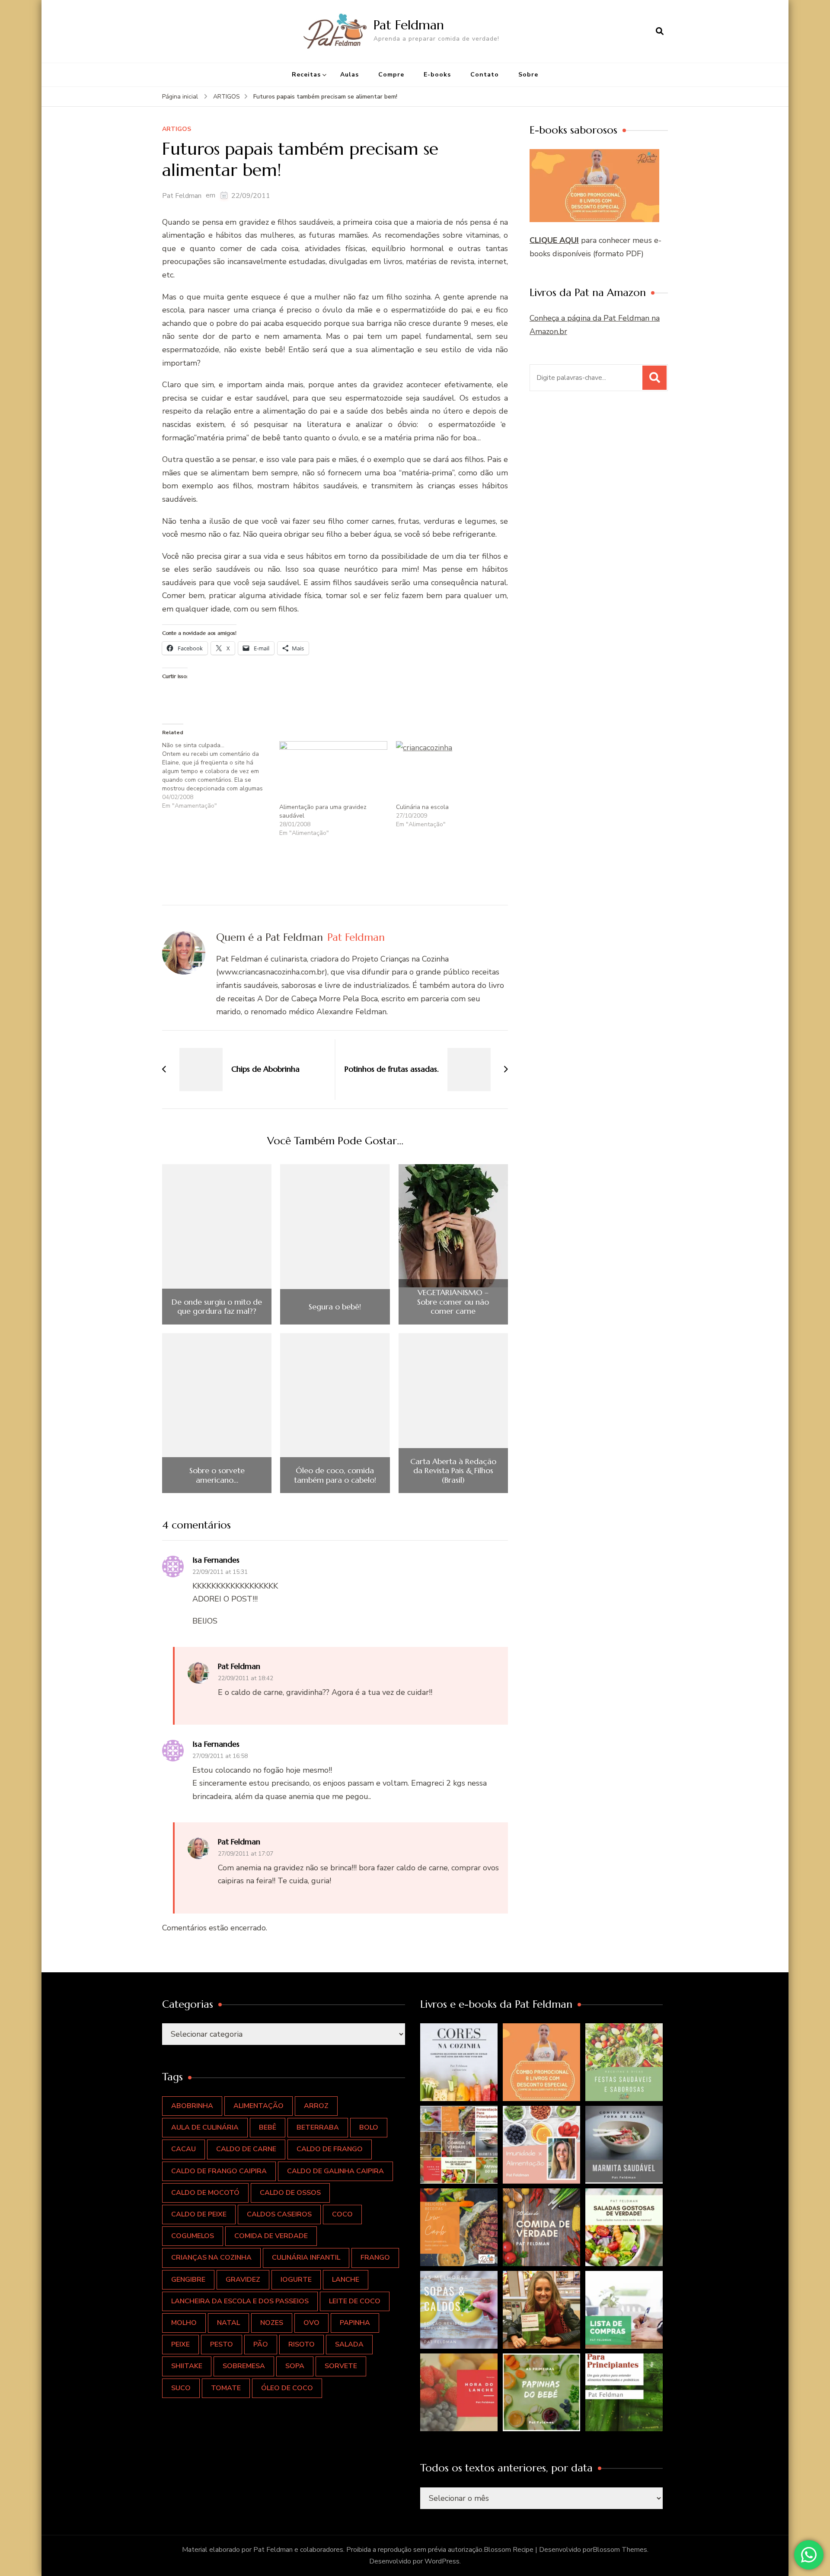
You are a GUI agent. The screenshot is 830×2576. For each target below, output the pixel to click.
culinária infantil (306, 2258)
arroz (316, 2106)
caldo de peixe (199, 2214)
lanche (346, 2280)
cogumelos (193, 2236)
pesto (222, 2344)
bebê (268, 2127)
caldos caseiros (279, 2214)
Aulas (350, 75)
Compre (391, 75)
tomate (226, 2388)
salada (349, 2344)
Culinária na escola (422, 807)
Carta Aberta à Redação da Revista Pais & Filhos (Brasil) (453, 1471)
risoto (302, 2344)
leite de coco (355, 2301)
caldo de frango (330, 2149)
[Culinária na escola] (450, 772)
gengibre (188, 2280)
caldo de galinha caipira (335, 2171)
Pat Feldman (409, 25)
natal (228, 2323)
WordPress (442, 2561)
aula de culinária (205, 2127)
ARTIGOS (177, 129)
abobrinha (192, 2106)
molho (184, 2323)
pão (261, 2344)
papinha (355, 2323)
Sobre (528, 75)
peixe (180, 2344)
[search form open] (660, 31)
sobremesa (244, 2366)
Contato (485, 75)
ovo (311, 2323)
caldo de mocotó (205, 2193)
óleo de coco (287, 2388)
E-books (437, 75)
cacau (184, 2149)
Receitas (306, 75)
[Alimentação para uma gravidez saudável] (334, 772)
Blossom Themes (620, 2550)
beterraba (318, 2127)
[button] (459, 2062)
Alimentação (259, 2106)
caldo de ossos (290, 2193)
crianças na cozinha (211, 2258)
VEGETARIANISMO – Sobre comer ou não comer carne (453, 1302)
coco (342, 2214)
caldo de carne (246, 2149)
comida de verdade (271, 2236)
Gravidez (243, 2280)
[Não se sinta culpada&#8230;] (221, 776)
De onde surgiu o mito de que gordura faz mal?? (217, 1307)
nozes (272, 2323)
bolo (369, 2127)
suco (181, 2388)
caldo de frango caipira (219, 2171)
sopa (295, 2366)
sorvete (341, 2366)
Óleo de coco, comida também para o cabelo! (335, 1475)
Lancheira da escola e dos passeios (240, 2301)
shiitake (187, 2366)
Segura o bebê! (335, 1307)
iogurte (296, 2280)
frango (375, 2258)
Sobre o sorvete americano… (217, 1475)
